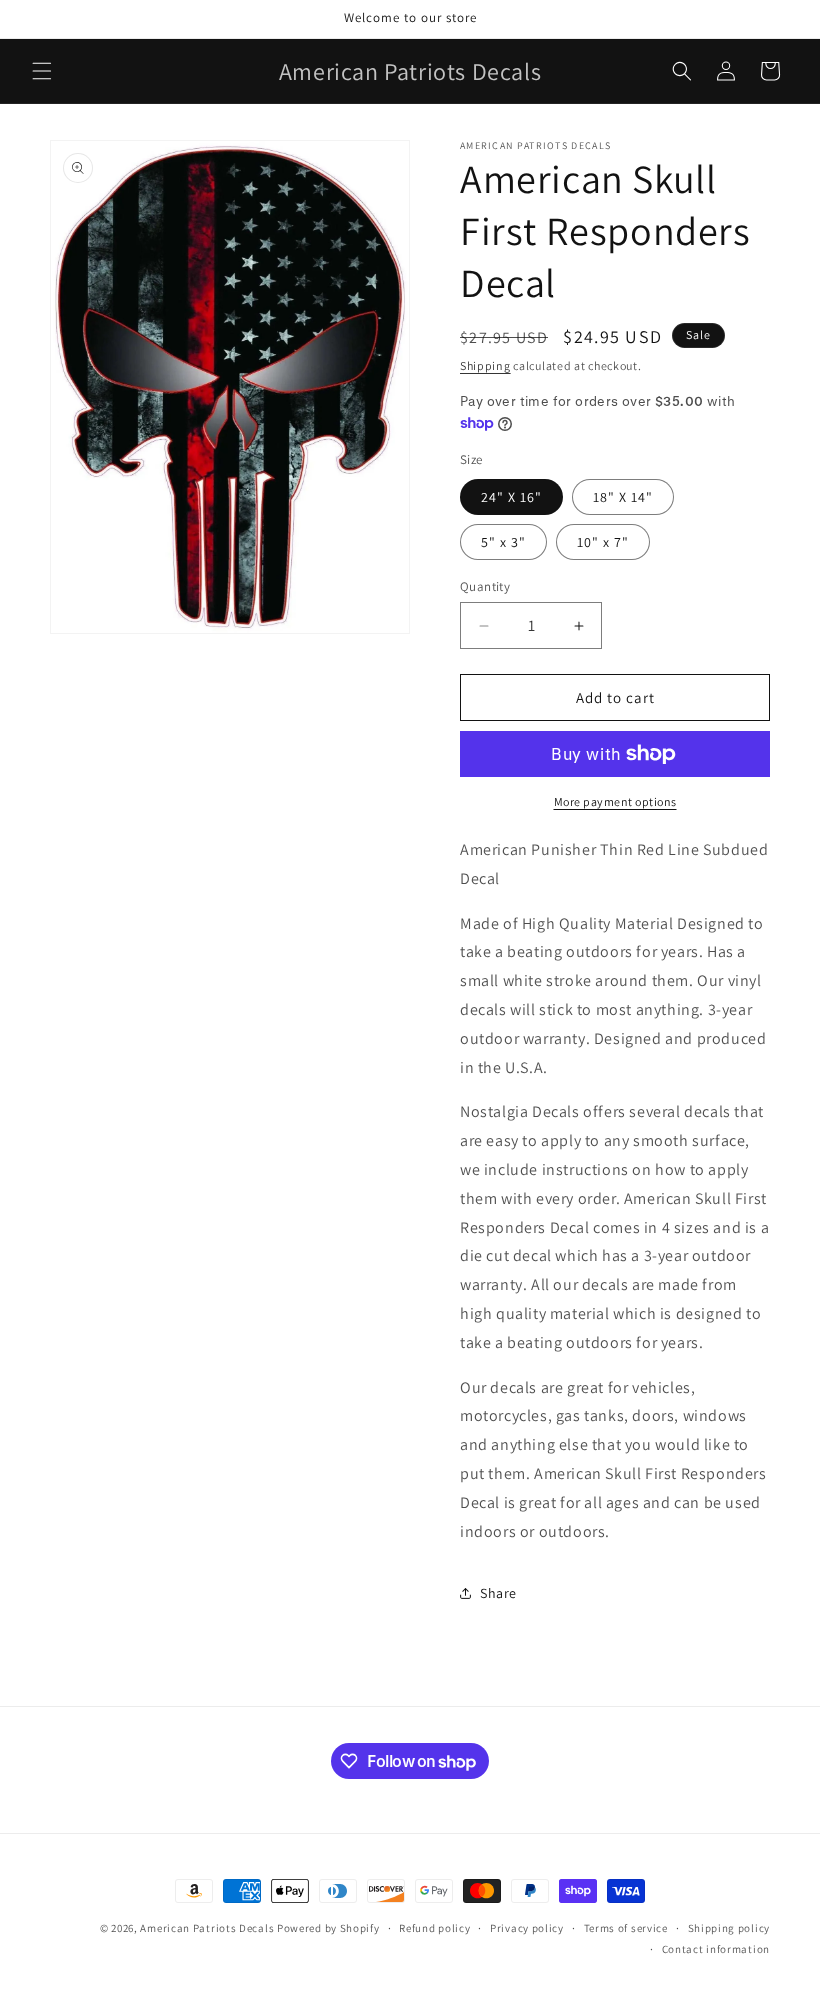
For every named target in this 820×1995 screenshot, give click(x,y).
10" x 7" (603, 542)
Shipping (485, 365)
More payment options (615, 801)
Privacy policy (527, 1928)
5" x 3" (503, 542)
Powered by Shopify (328, 1928)
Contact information (716, 1949)
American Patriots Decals (207, 1928)
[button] (42, 71)
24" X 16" (511, 497)
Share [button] (498, 1593)
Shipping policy (729, 1928)
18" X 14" (623, 497)
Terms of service (626, 1928)
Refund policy (434, 1928)
